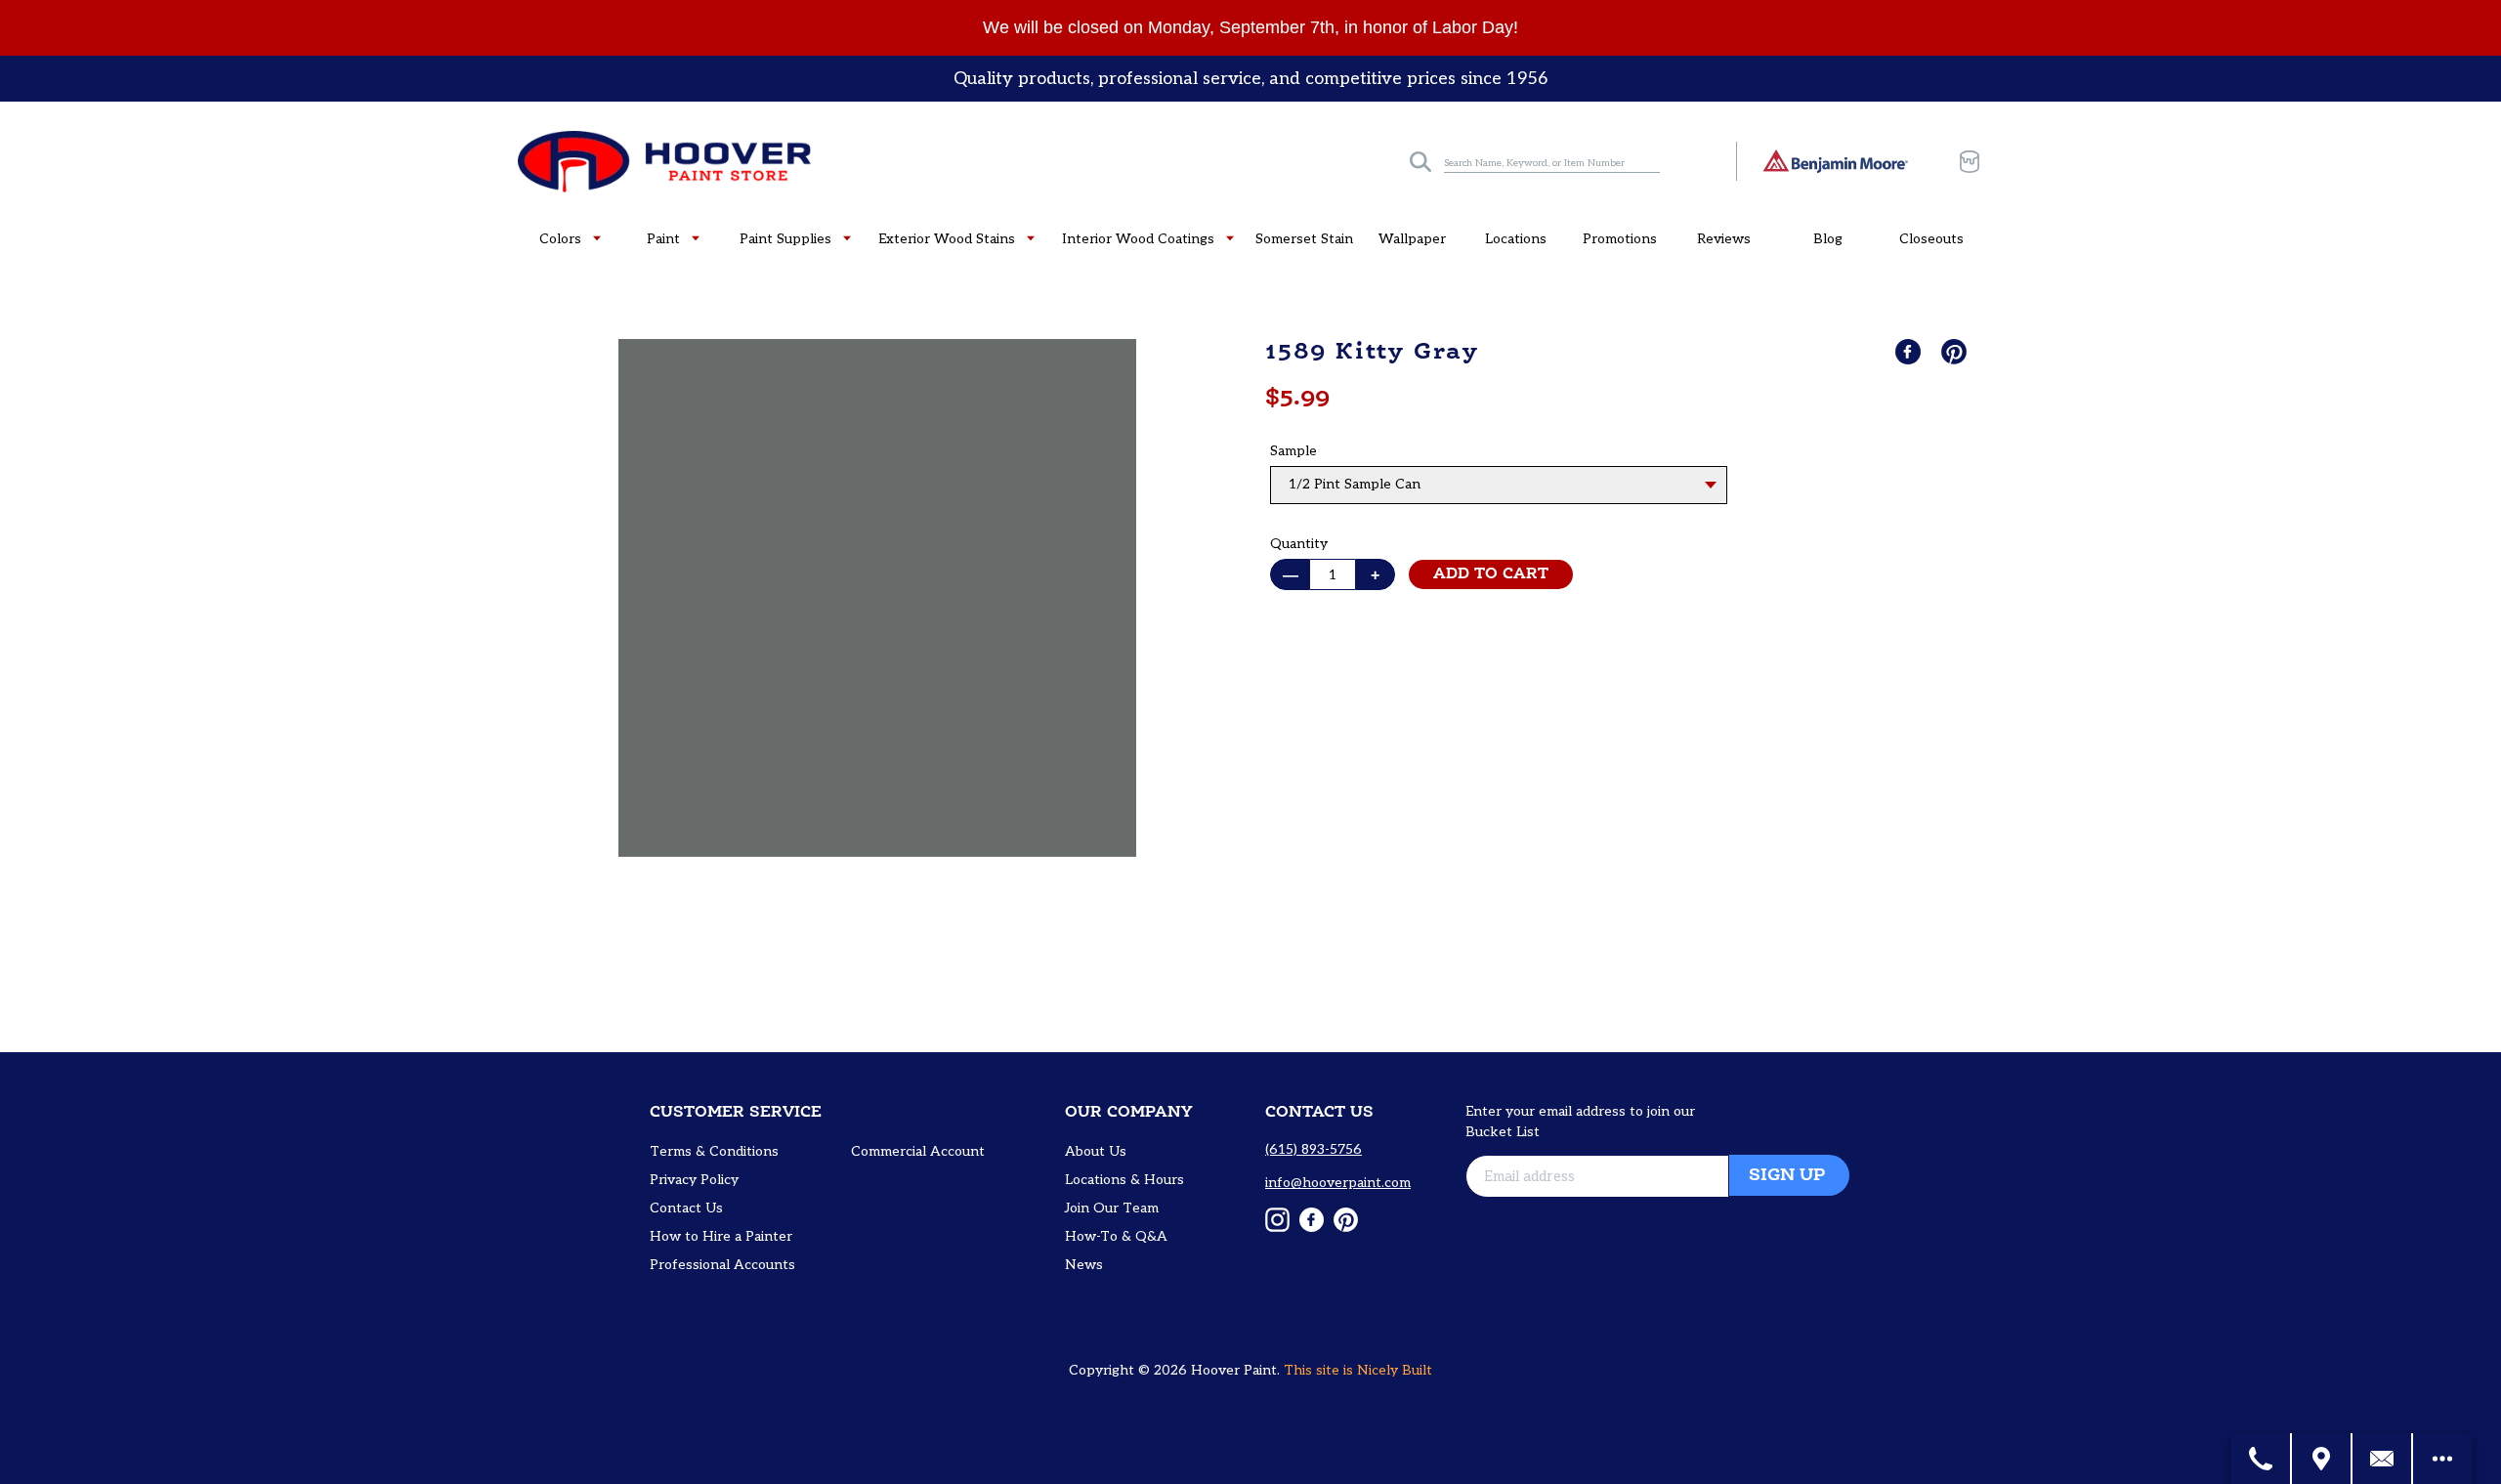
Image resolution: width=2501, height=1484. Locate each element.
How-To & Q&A (1116, 1236)
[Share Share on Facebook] (1910, 352)
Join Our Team (1112, 1208)
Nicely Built (1395, 1370)
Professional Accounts (722, 1265)
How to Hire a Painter (721, 1236)
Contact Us (686, 1208)
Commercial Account (918, 1151)
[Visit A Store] (2322, 1459)
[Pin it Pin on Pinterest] (1956, 352)
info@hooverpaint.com (1338, 1183)
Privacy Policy (694, 1180)
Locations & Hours (1124, 1180)
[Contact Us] (2383, 1459)
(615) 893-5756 (1314, 1149)
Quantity (1299, 544)
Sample (1293, 451)
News (1084, 1265)
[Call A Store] (2262, 1459)
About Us (1096, 1151)
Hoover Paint (1234, 1370)
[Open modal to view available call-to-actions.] (2442, 1459)
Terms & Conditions (714, 1151)
